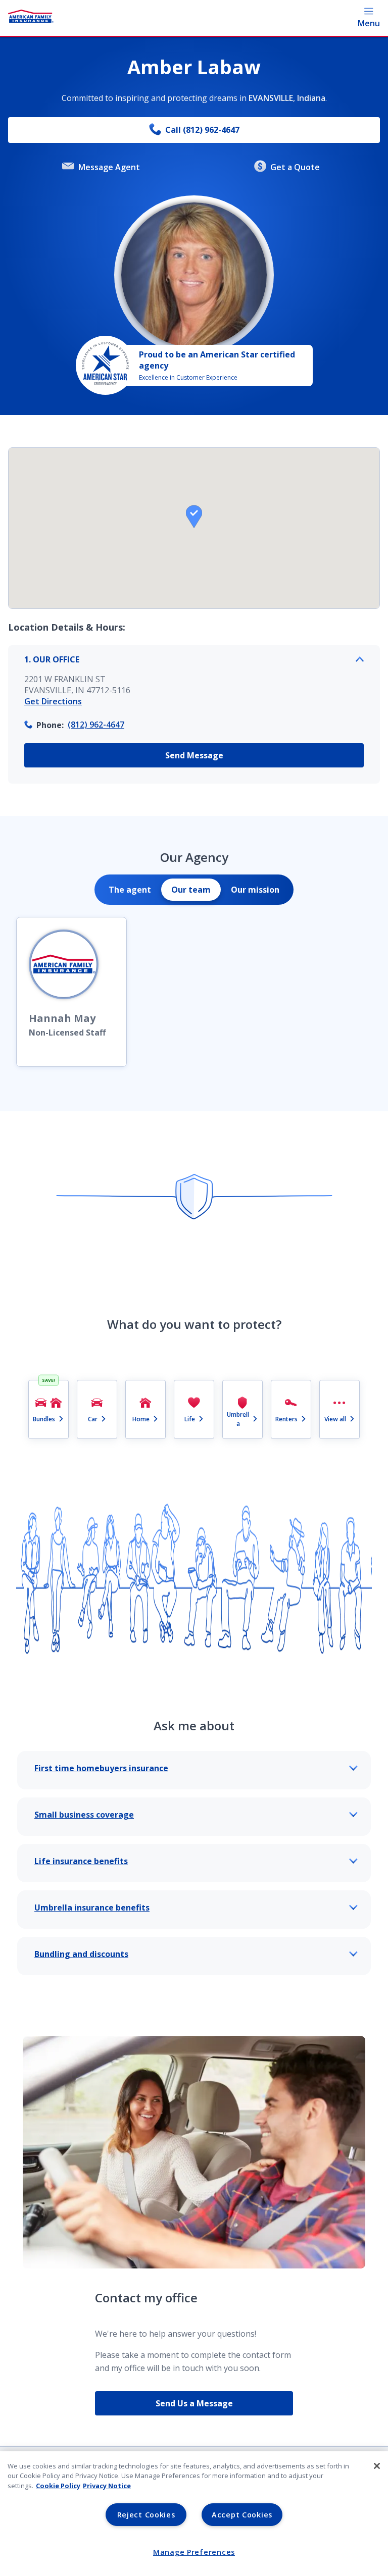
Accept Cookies (242, 2515)
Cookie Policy (58, 2486)
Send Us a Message (194, 2403)
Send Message (194, 755)
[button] (194, 517)
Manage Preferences (194, 2552)
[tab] (130, 890)
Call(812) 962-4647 (202, 130)
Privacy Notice (107, 2486)
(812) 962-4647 (96, 725)
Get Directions (53, 701)
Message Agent (109, 167)
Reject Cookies (146, 2515)
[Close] (377, 2466)
